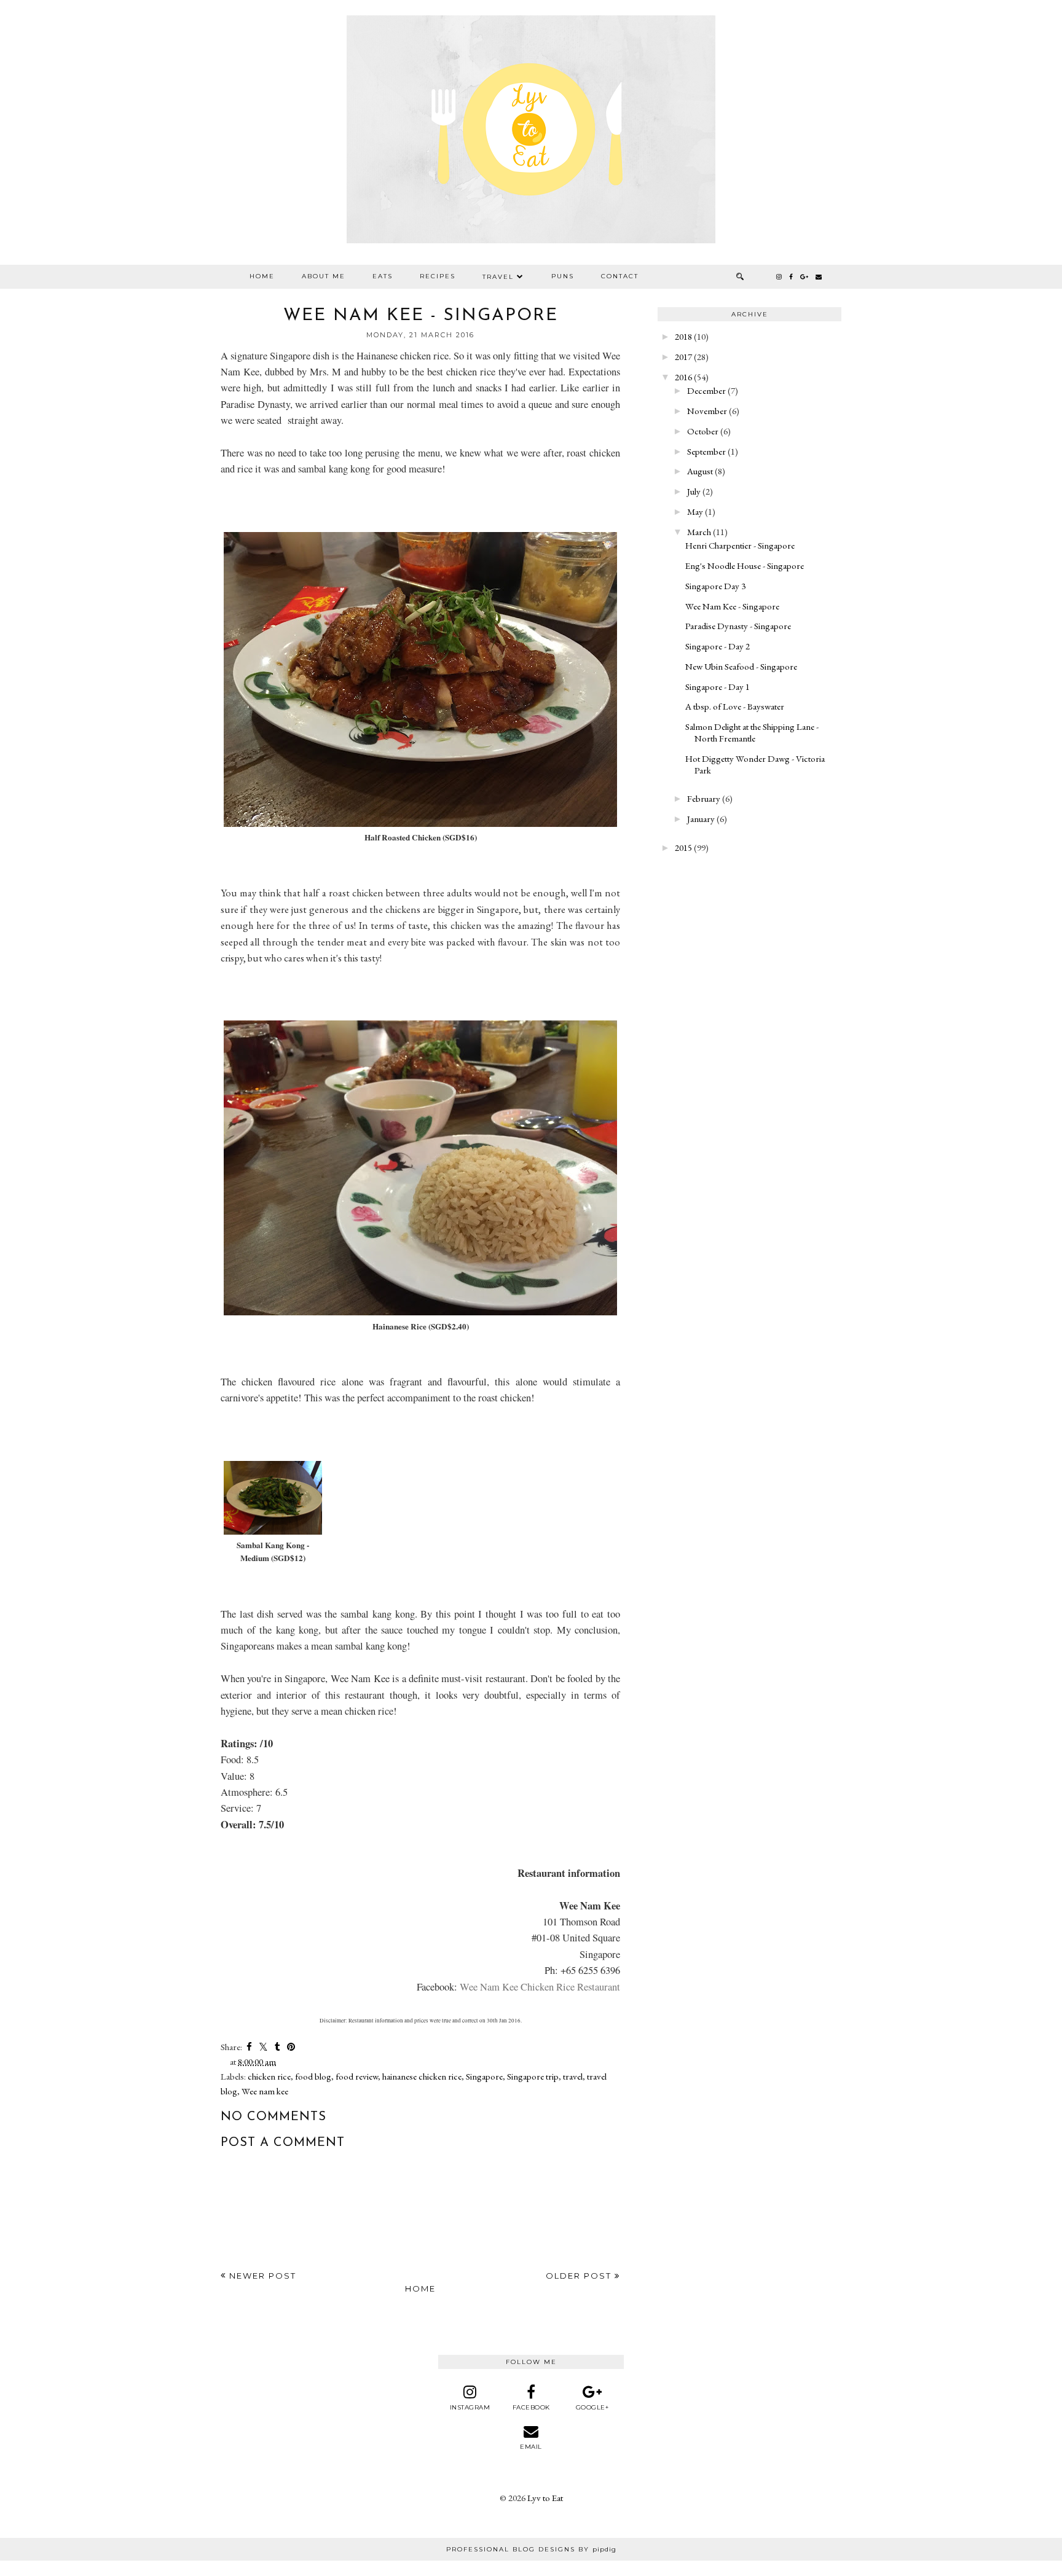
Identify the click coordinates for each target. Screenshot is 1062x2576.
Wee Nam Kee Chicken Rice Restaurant (540, 1987)
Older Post (580, 2276)
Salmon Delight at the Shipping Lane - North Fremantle (752, 732)
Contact (620, 276)
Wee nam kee (265, 2091)
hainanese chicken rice (422, 2076)
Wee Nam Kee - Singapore (732, 606)
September (706, 451)
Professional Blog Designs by (531, 2549)
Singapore (484, 2076)
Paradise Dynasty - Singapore (738, 626)
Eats (383, 276)
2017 (683, 357)
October (703, 431)
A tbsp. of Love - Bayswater (735, 706)
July (694, 491)
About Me (324, 276)
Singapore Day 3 (715, 586)
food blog (313, 2076)
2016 (683, 377)
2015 (683, 848)
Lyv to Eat (545, 2498)
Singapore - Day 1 (718, 687)
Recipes (438, 276)
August (700, 471)
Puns (563, 276)
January (701, 819)
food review (357, 2076)
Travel (498, 277)
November (707, 411)
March (699, 532)
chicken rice (269, 2076)
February (704, 798)
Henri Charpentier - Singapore (740, 545)
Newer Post (261, 2276)
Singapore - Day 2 (718, 646)
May (695, 511)
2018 (683, 336)
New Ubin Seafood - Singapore (741, 666)
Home (262, 276)
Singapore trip (533, 2076)
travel (573, 2076)
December (706, 390)
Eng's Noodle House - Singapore (745, 566)
